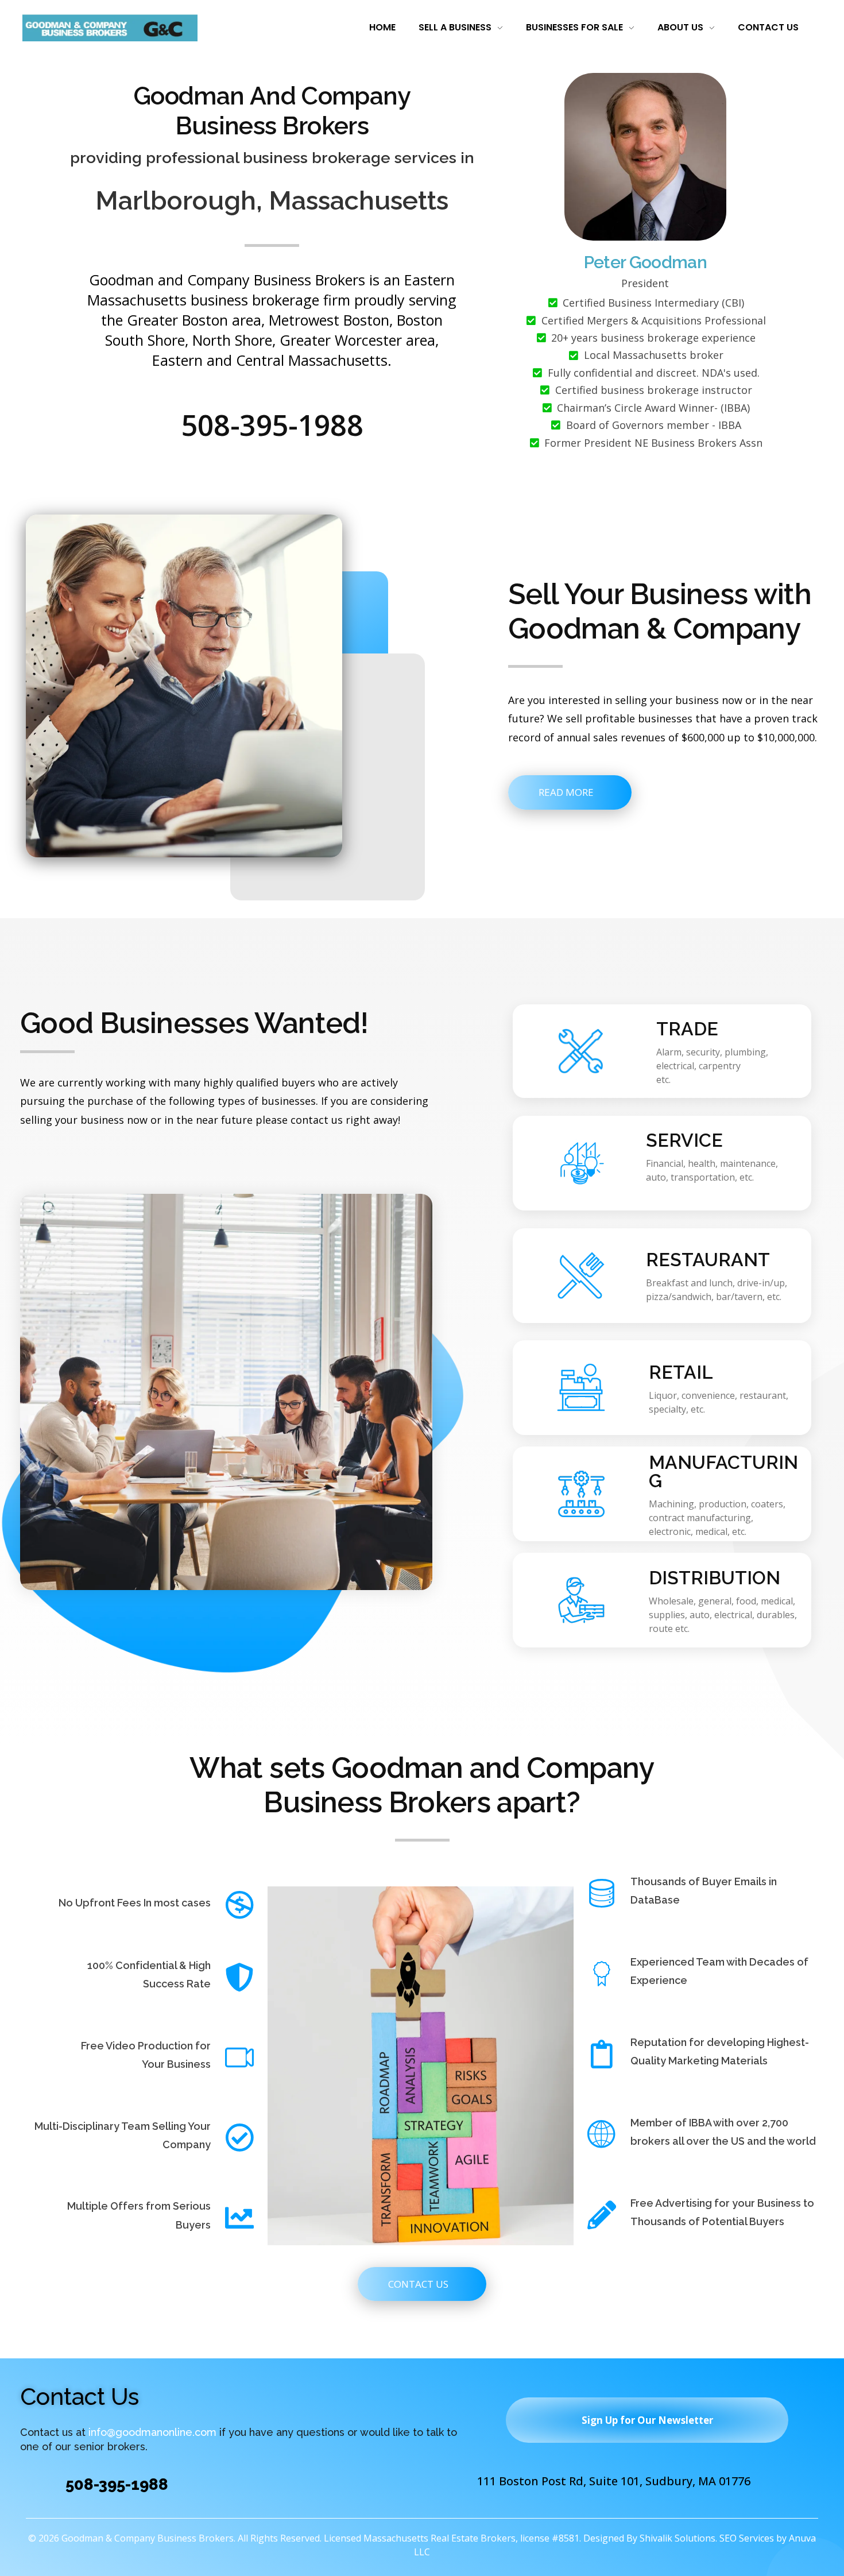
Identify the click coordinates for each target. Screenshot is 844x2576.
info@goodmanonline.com (152, 2433)
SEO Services (747, 2538)
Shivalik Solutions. (678, 2538)
